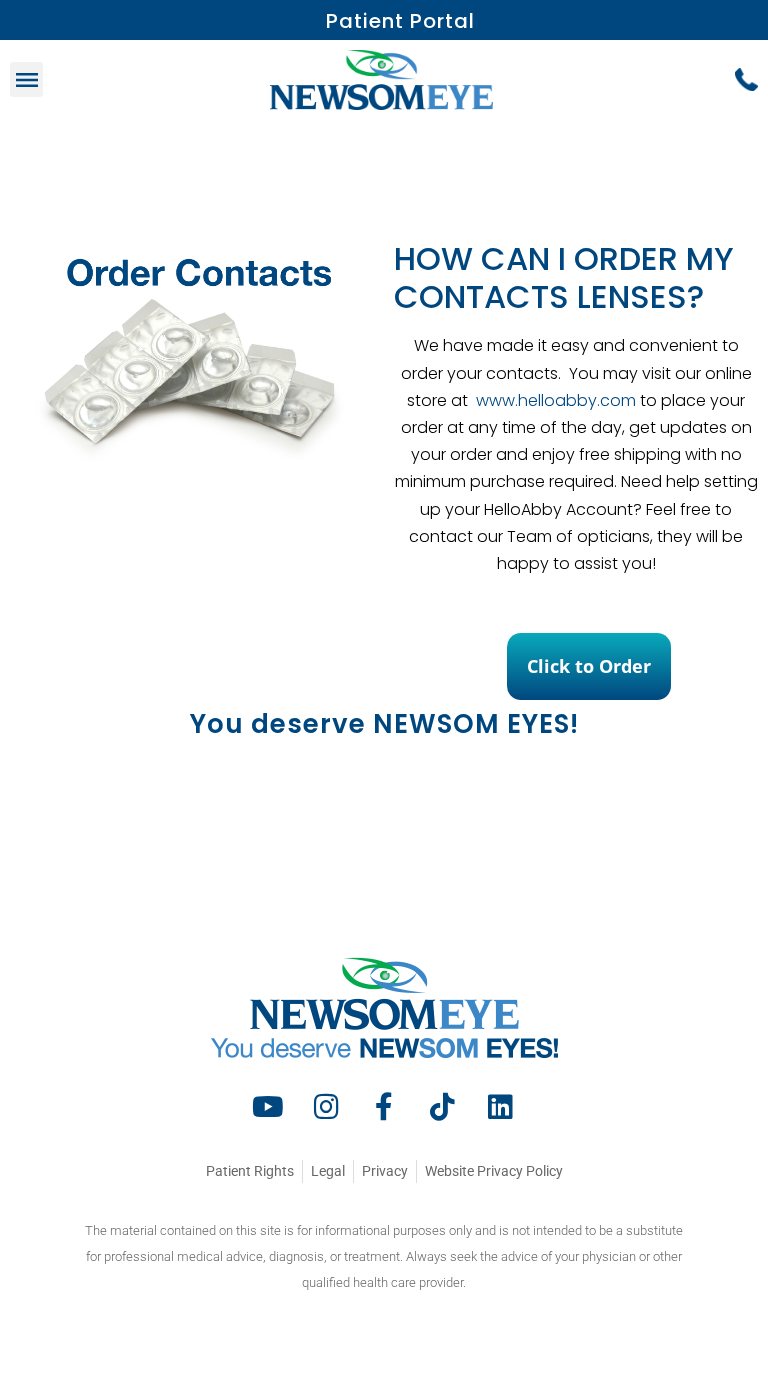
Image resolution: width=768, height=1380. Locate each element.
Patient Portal (400, 21)
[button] (26, 79)
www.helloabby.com (554, 400)
